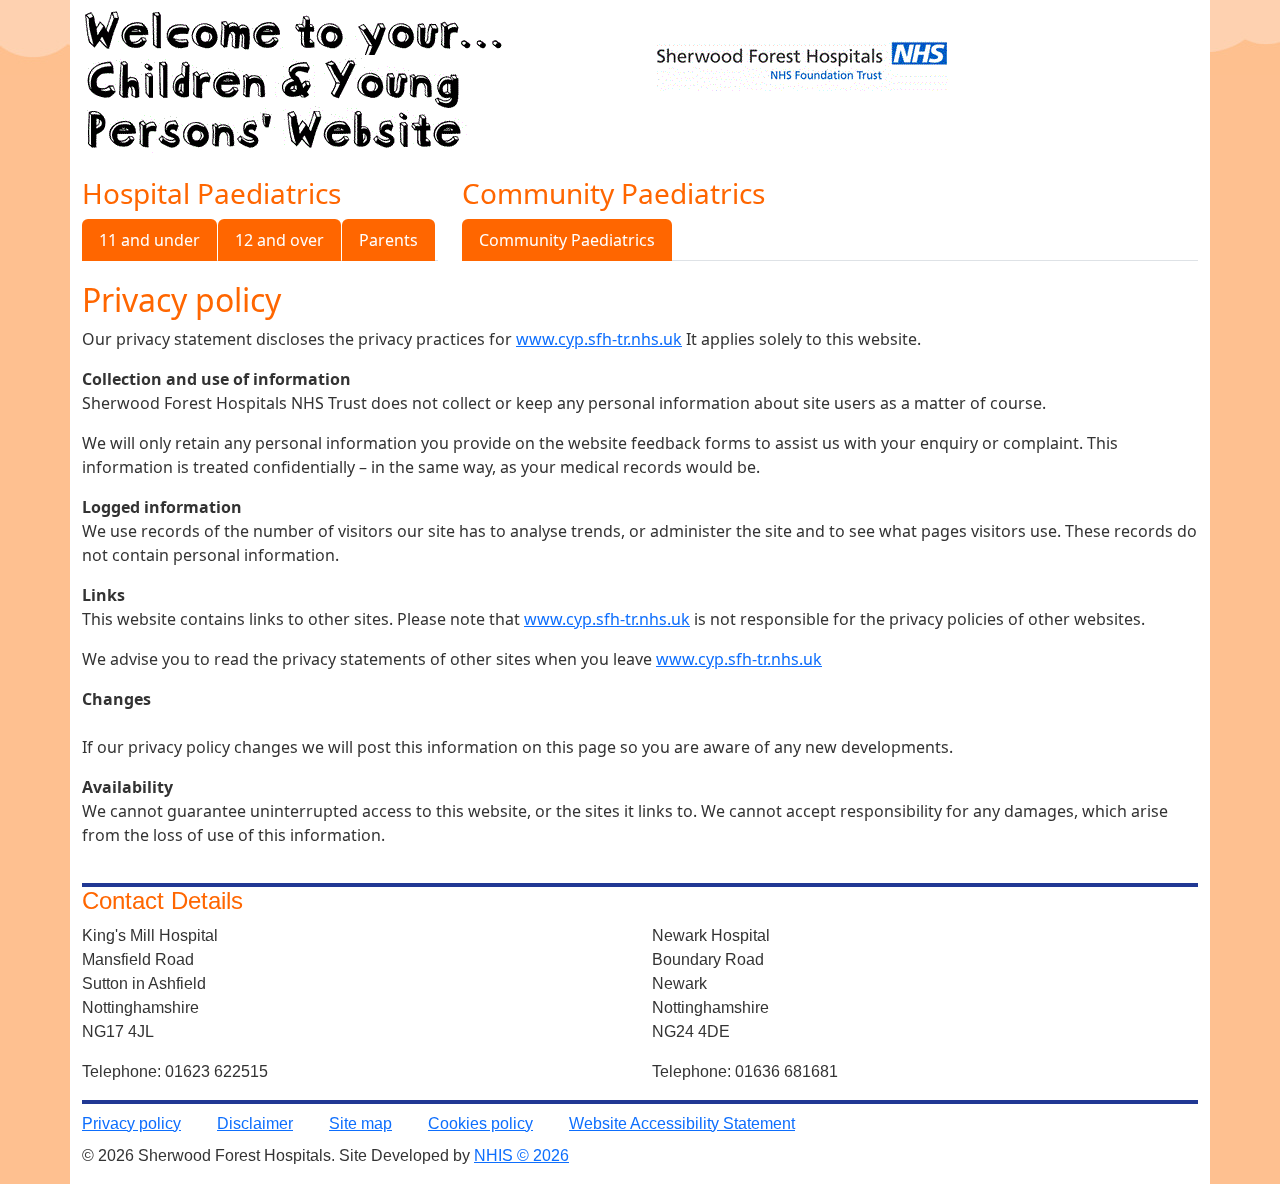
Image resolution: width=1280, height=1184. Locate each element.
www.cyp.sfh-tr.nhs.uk (599, 339)
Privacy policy (131, 1123)
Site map (360, 1123)
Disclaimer (255, 1123)
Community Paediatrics (567, 240)
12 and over (279, 240)
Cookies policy (480, 1123)
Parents (388, 240)
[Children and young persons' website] (293, 75)
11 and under (149, 240)
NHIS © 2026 (521, 1155)
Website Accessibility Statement (682, 1123)
